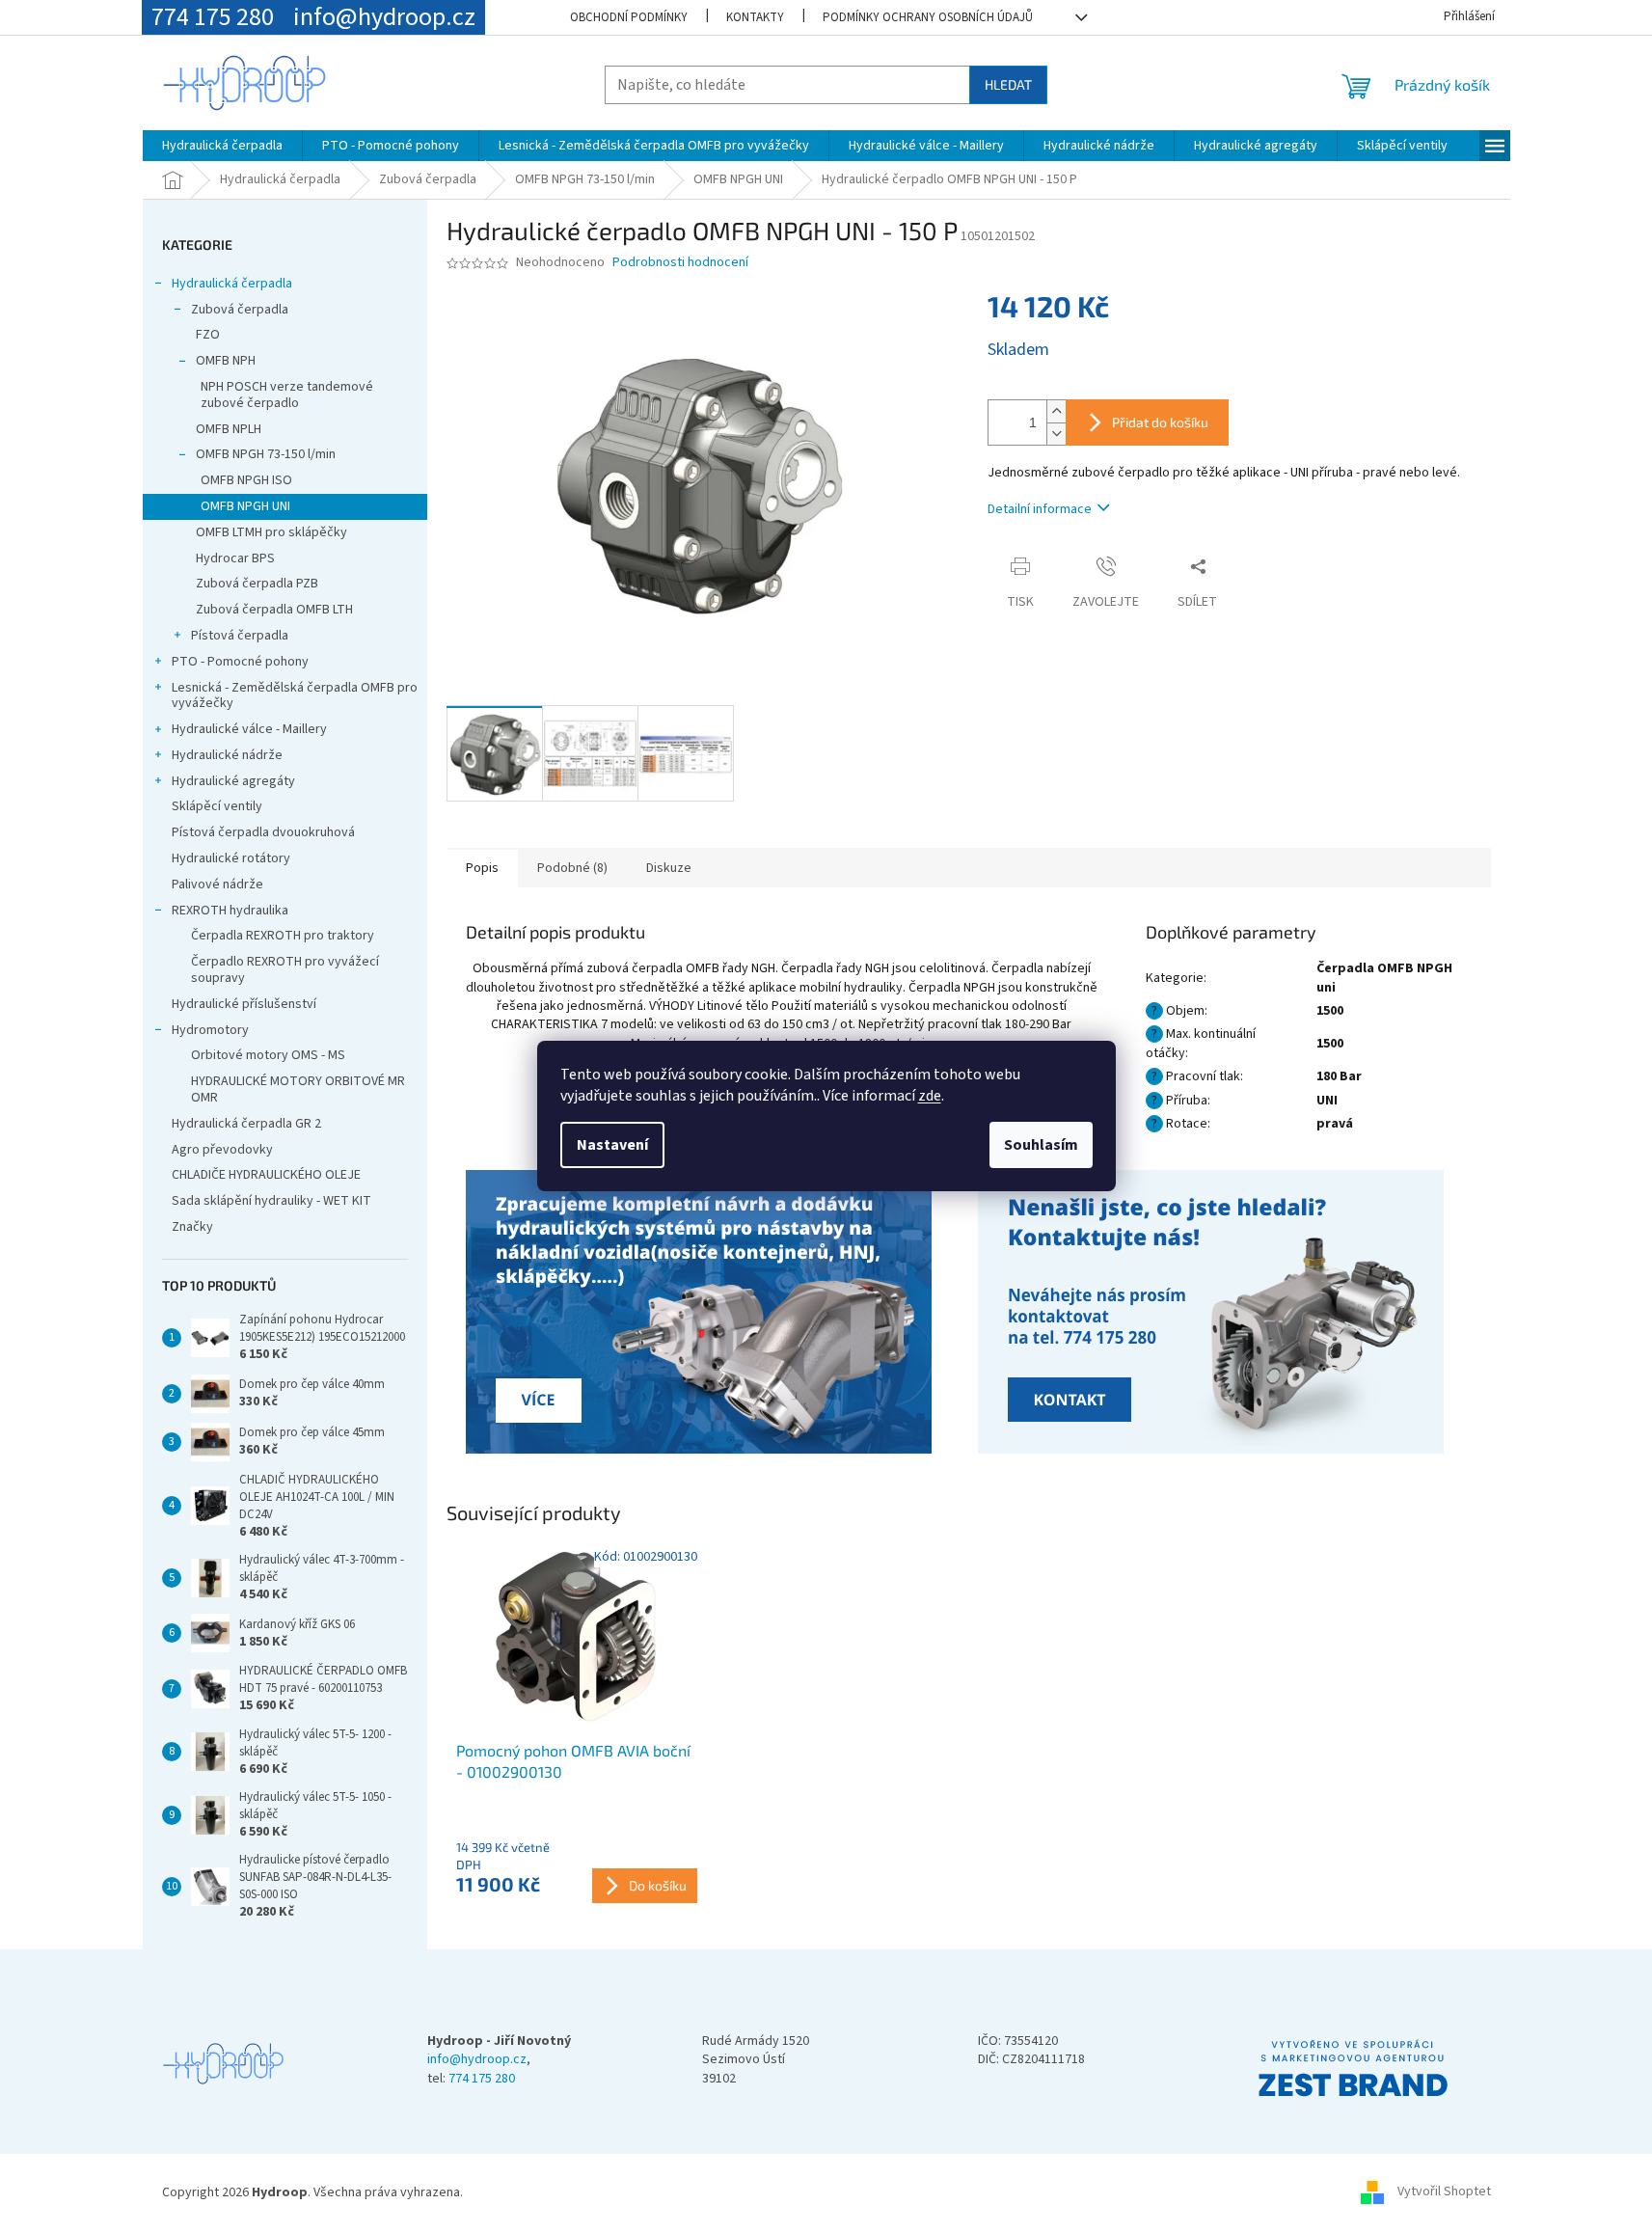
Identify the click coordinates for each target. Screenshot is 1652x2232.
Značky (192, 1227)
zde (930, 1096)
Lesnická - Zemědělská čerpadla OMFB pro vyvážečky (295, 696)
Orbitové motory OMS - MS (268, 1055)
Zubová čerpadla (240, 310)
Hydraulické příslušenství (244, 1004)
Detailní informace (1040, 509)
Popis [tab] (482, 868)
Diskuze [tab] (669, 868)
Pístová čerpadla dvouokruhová (263, 832)
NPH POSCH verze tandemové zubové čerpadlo (287, 395)
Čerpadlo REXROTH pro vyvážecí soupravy (285, 970)
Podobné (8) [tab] (572, 868)
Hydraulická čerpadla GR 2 (246, 1124)
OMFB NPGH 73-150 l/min (266, 454)
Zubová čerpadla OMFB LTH (274, 610)
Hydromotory (210, 1030)
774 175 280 (482, 2079)
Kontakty (755, 17)
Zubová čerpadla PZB (257, 584)
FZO (208, 335)
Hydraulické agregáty (233, 781)
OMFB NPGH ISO (246, 480)
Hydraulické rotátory (231, 858)
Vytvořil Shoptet (1444, 2192)
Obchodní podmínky (629, 17)
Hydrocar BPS (235, 558)
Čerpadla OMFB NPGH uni (1384, 978)
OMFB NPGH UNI (245, 506)
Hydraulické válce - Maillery (249, 729)
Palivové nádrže (217, 885)
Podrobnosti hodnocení (680, 263)
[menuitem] (222, 146)
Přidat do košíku (1160, 422)
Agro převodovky (222, 1150)
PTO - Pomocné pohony (240, 662)
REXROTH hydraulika (230, 911)
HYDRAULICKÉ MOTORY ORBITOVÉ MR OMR (298, 1089)
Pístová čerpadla (240, 636)
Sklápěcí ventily (217, 806)
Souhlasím (1041, 1145)
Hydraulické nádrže (227, 755)
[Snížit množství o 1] (1056, 434)
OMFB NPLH (229, 429)
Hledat (1008, 84)
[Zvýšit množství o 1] (1056, 411)
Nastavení (612, 1145)
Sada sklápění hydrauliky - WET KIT (271, 1201)
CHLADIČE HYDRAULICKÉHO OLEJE (266, 1175)
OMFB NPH (226, 361)
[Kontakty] (702, 1314)
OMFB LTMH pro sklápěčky (271, 532)
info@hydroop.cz (477, 2060)
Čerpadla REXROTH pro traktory (283, 936)
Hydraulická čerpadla (232, 284)
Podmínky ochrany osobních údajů (928, 17)
